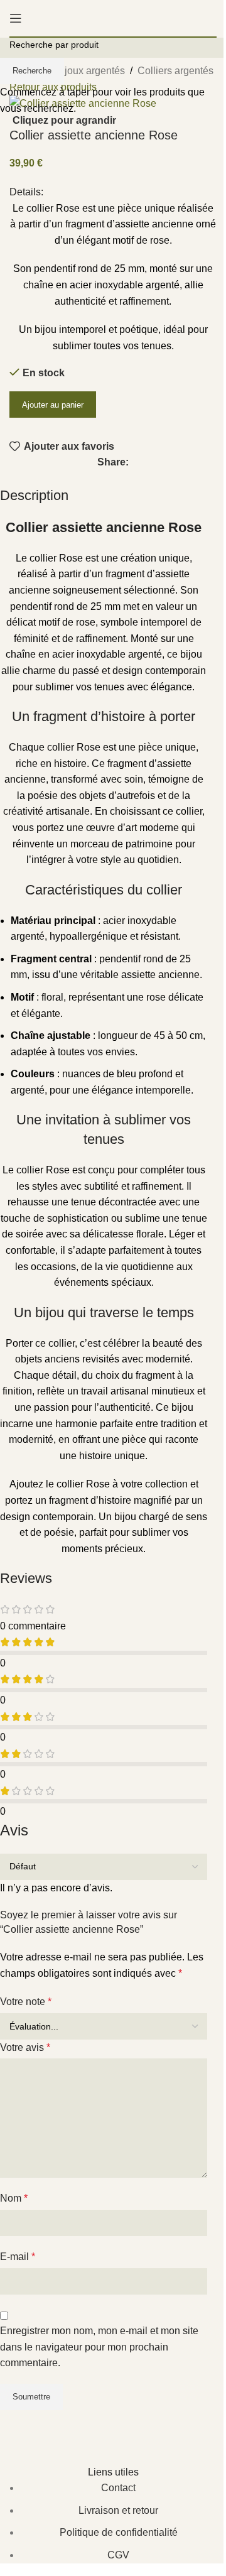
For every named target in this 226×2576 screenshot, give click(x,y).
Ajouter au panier (53, 405)
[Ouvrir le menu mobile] (16, 18)
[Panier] (217, 18)
